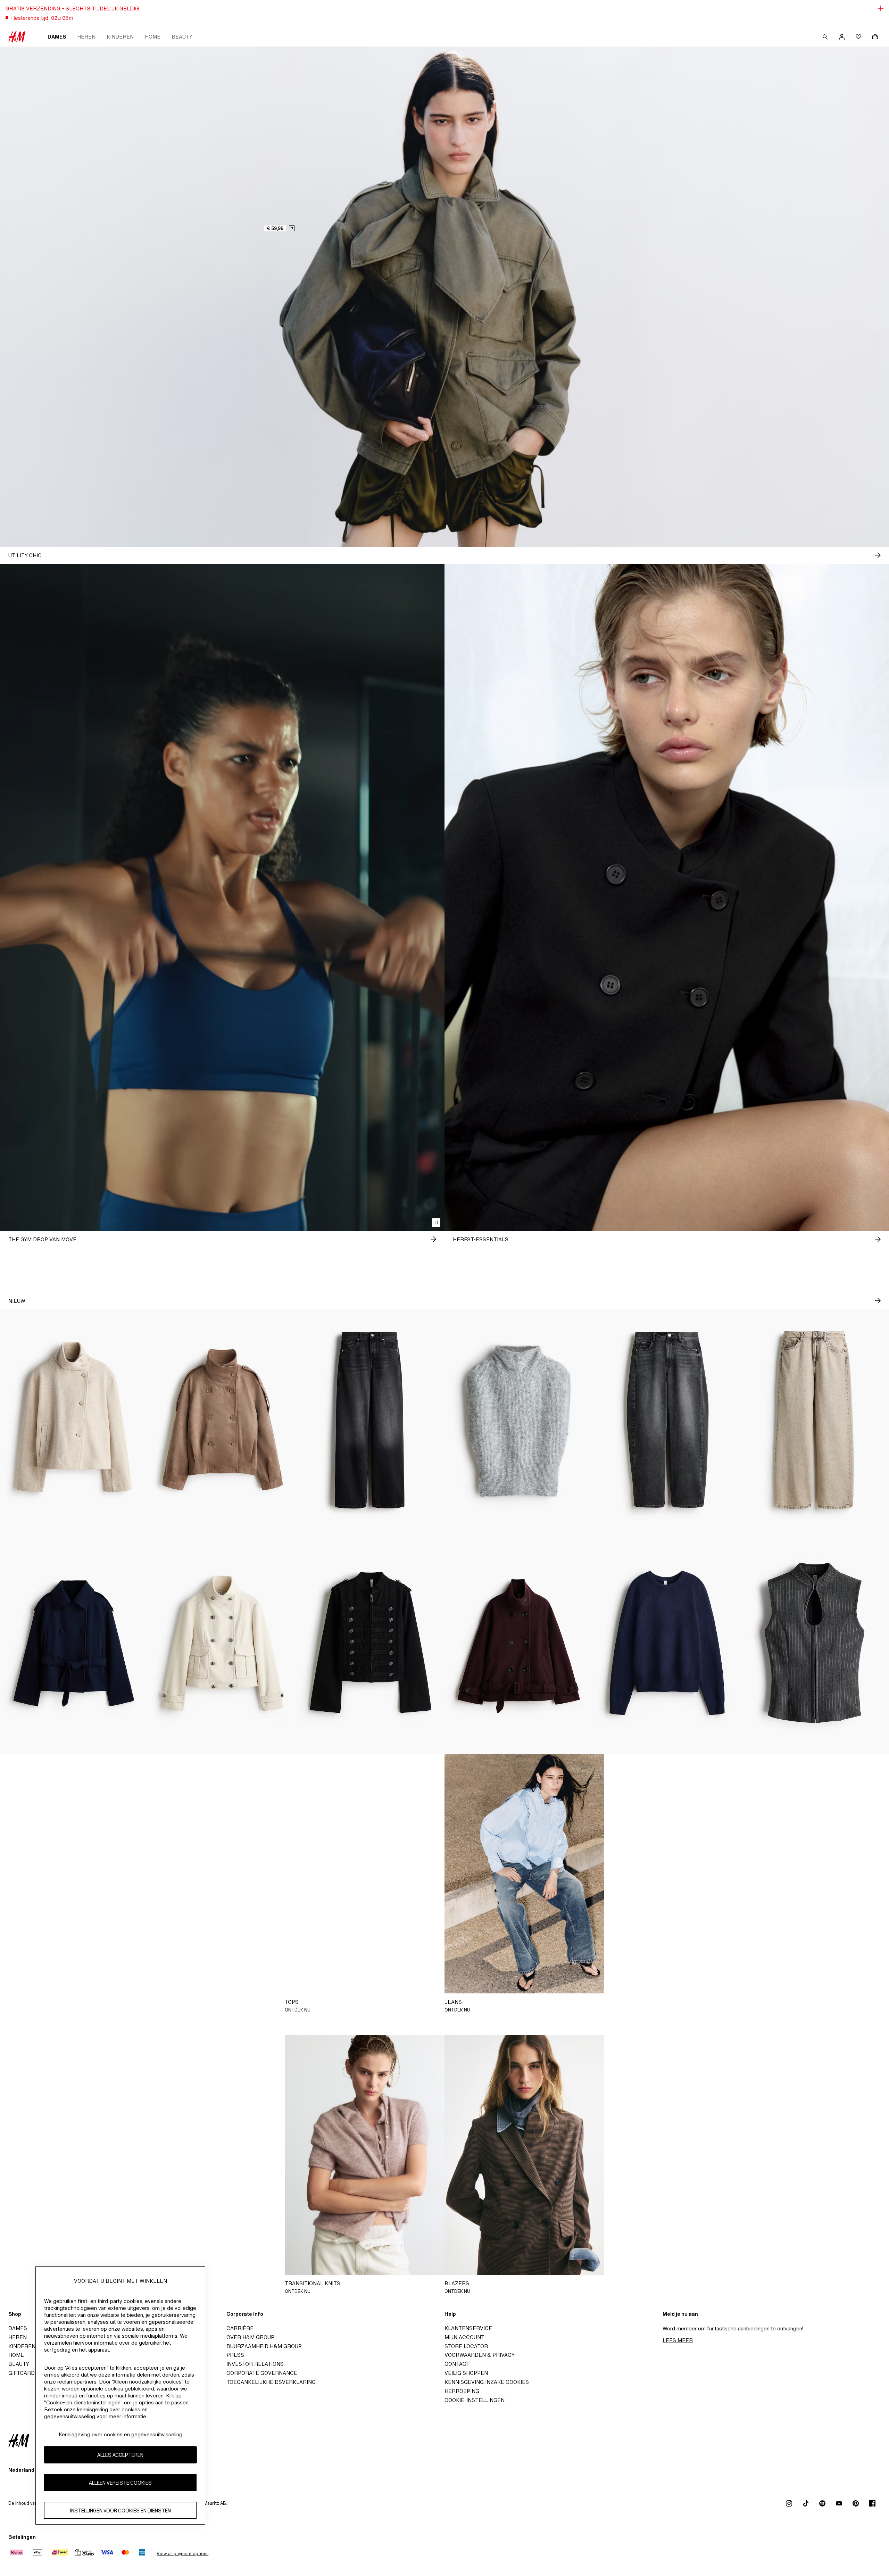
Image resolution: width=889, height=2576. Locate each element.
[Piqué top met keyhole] (815, 1643)
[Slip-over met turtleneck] (519, 1420)
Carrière (240, 2328)
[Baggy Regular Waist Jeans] (815, 1420)
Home (153, 37)
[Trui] (667, 1643)
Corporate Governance (262, 2373)
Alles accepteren (120, 2455)
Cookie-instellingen (475, 2400)
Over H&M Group (250, 2337)
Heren (86, 37)
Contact (457, 2364)
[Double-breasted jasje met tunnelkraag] (222, 1420)
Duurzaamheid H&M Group (264, 2346)
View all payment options (182, 2554)
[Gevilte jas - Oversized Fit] (519, 1643)
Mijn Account (464, 2337)
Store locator (466, 2346)
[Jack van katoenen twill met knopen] (370, 1643)
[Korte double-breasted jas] (74, 1643)
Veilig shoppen (466, 2373)
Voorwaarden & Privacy (480, 2355)
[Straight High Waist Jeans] (370, 1420)
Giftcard (22, 2373)
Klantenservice (468, 2328)
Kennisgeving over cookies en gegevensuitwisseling (121, 2434)
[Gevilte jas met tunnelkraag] (74, 1420)
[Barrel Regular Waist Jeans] (667, 1420)
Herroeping (462, 2391)
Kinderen (120, 37)
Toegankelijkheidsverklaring (271, 2382)
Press (235, 2355)
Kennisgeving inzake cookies (487, 2382)
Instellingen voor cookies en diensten (121, 2510)
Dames (57, 37)
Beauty (182, 37)
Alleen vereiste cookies (120, 2482)
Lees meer (678, 2340)
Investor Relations (255, 2364)
